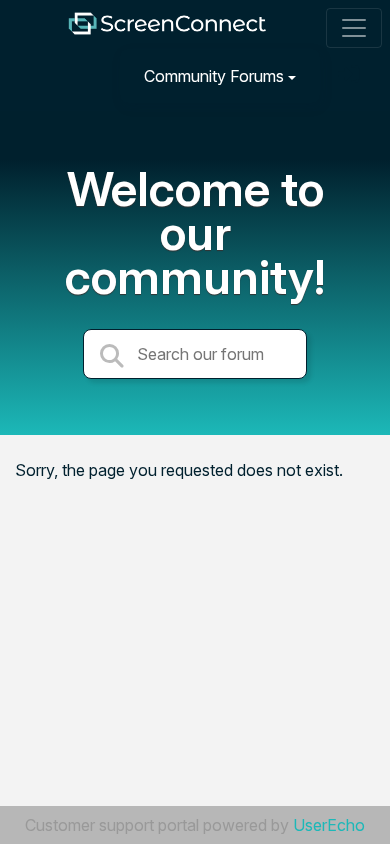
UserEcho (329, 825)
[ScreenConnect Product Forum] (167, 28)
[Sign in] (351, 75)
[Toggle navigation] (354, 28)
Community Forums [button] (214, 76)
